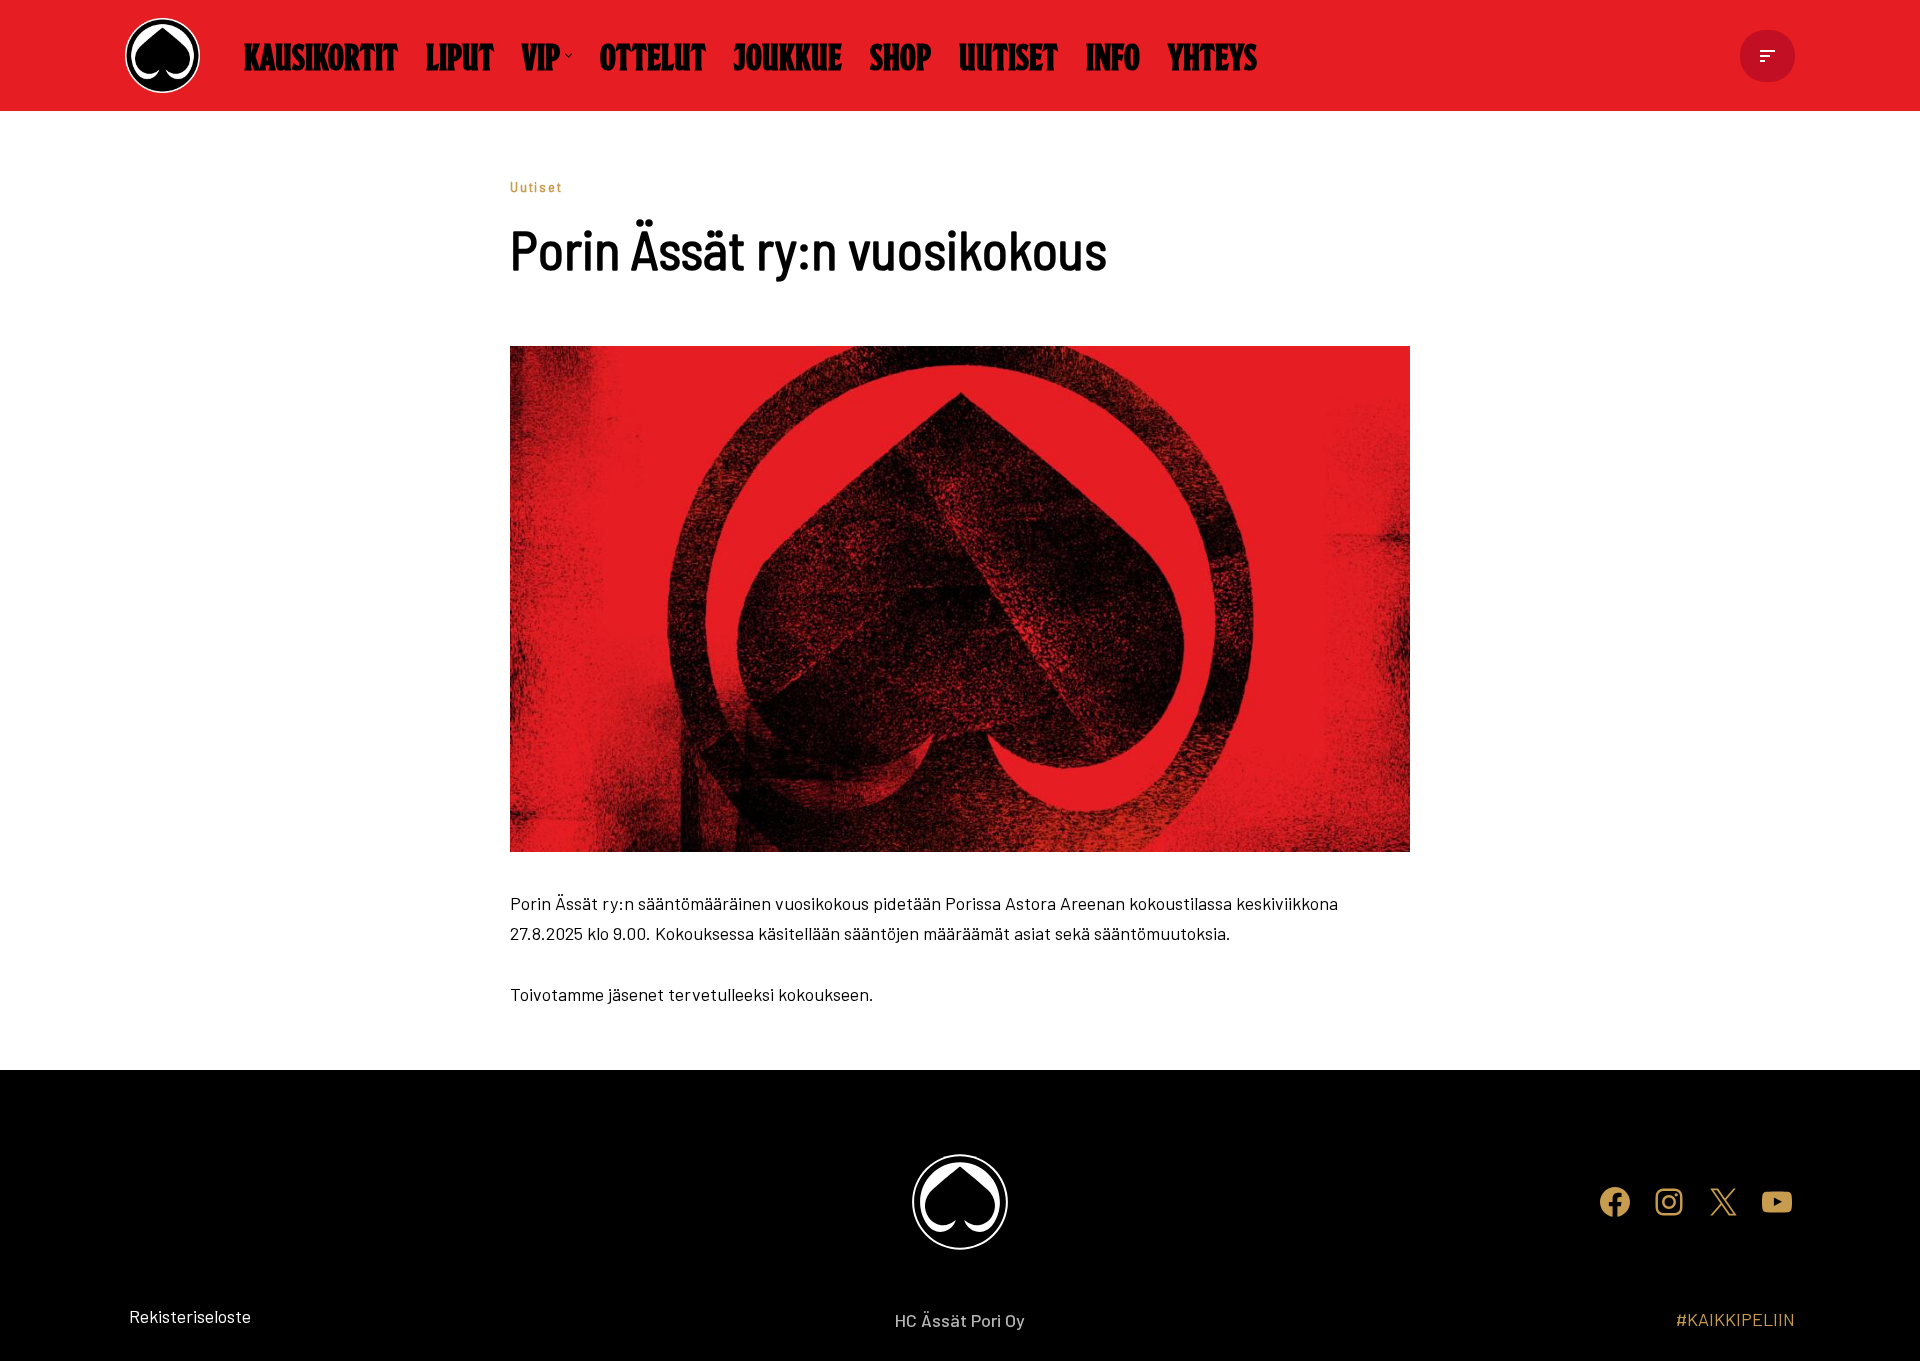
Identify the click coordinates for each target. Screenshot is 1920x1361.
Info (1113, 55)
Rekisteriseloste (157, 1316)
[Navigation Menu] (1767, 56)
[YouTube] (1777, 1202)
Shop (900, 55)
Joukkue (788, 55)
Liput (460, 55)
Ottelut (653, 55)
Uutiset (1008, 55)
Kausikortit (321, 55)
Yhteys (1212, 55)
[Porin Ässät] (167, 55)
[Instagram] (1669, 1202)
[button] (568, 55)
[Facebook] (1615, 1202)
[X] (1723, 1202)
